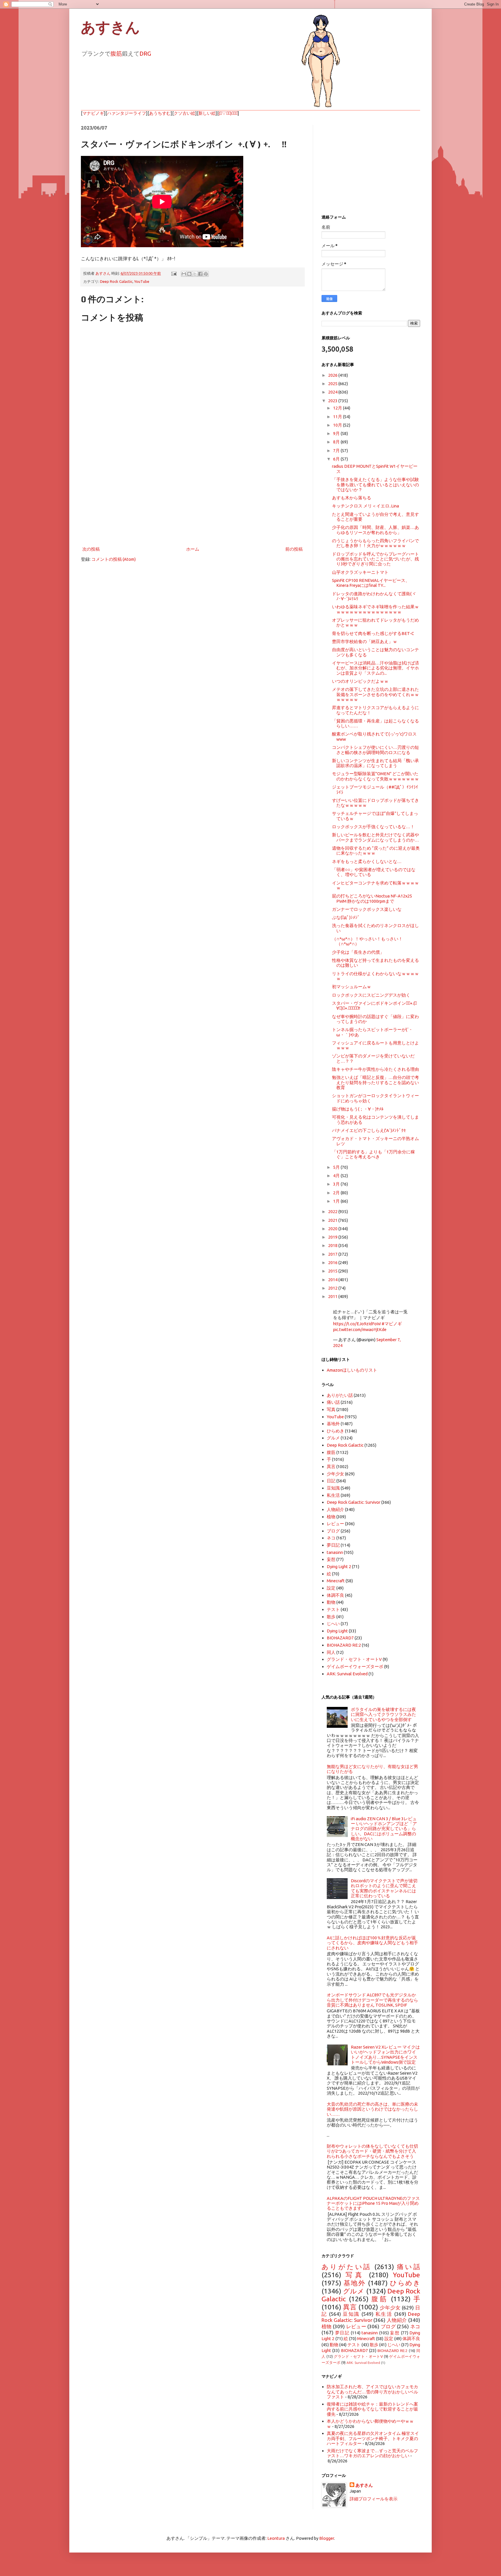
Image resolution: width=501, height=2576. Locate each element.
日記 (331, 1481)
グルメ (333, 1438)
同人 (331, 1652)
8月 (337, 442)
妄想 (331, 1559)
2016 (333, 1262)
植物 (331, 1517)
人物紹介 (335, 1509)
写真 (331, 1409)
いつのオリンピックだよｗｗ (360, 681)
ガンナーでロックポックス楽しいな (367, 909)
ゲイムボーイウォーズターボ (355, 1666)
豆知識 (333, 1488)
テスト (333, 1609)
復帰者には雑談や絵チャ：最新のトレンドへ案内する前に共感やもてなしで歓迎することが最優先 (372, 2409)
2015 (333, 1271)
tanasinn (335, 1552)
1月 (337, 1201)
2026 (333, 375)
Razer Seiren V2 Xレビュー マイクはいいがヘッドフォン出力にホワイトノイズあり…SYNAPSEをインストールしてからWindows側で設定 (385, 2055)
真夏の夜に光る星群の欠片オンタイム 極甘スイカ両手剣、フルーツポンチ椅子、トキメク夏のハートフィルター (373, 2438)
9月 (337, 433)
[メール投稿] (173, 273)
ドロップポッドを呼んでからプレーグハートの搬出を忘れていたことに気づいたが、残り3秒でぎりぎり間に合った (375, 559)
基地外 (333, 1424)
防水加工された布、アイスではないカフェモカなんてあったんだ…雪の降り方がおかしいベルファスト (372, 2392)
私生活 (333, 1495)
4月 (337, 1176)
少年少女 (335, 1474)
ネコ (331, 1538)
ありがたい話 (340, 1395)
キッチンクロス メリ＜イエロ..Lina (365, 506)
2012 (333, 1288)
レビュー (335, 1524)
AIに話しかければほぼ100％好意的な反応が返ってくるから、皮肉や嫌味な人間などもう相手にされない (372, 1943)
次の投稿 (91, 549)
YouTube (142, 281)
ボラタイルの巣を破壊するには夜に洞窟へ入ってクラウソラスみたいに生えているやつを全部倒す (383, 1714)
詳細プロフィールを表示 (374, 2499)
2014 (333, 1280)
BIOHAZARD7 (340, 1638)
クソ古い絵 (185, 113)
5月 (337, 1167)
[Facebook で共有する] (200, 274)
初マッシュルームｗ (352, 987)
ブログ (333, 1531)
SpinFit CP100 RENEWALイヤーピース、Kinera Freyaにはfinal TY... (371, 583)
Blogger (327, 2538)
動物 (331, 1602)
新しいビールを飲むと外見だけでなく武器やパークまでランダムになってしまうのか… (375, 837)
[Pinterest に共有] (206, 274)
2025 (333, 384)
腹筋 (116, 53)
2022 (333, 1211)
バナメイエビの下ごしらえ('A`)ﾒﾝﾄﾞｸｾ (369, 1130)
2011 (333, 1296)
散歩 (331, 1617)
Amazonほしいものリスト (352, 1370)
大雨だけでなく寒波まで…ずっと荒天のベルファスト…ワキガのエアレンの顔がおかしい (372, 2453)
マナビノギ (93, 113)
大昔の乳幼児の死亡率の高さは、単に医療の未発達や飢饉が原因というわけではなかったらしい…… (372, 2109)
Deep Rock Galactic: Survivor (354, 1502)
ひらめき (335, 1431)
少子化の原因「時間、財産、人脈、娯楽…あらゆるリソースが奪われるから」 (375, 530)
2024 (333, 392)
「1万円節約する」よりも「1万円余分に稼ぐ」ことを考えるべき (373, 1154)
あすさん (364, 2485)
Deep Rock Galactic (116, 281)
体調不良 (335, 1595)
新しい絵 (207, 113)
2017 (333, 1254)
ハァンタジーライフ (127, 113)
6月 (337, 459)
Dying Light (337, 1631)
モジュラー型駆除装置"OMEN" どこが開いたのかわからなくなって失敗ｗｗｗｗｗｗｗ (375, 776)
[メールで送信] (184, 274)
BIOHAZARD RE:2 (344, 1645)
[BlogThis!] (189, 274)
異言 (331, 1467)
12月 (338, 408)
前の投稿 (294, 549)
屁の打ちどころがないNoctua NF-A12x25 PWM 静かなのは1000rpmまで (372, 898)
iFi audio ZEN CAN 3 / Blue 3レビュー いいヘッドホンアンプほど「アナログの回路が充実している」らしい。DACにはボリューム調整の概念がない (384, 1829)
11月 (338, 417)
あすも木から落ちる (352, 498)
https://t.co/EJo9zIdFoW (357, 1324)
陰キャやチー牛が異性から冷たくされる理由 (375, 1069)
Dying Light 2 (339, 1566)
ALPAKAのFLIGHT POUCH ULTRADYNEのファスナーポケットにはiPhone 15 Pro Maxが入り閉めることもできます (373, 2203)
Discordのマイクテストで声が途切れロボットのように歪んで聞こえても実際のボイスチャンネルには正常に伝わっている (384, 1888)
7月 (337, 450)
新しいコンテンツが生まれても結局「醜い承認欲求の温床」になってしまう (375, 763)
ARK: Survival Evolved (347, 1674)
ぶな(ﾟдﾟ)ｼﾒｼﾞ (346, 917)
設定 (331, 1588)
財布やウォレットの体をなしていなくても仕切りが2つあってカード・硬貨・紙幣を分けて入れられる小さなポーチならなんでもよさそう (372, 2151)
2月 (337, 1193)
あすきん (110, 28)
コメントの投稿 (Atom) (114, 559)
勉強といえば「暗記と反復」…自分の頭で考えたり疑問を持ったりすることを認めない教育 (375, 1082)
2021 (333, 1220)
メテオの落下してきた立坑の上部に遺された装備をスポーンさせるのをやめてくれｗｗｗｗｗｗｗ (375, 694)
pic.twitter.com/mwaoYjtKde (360, 1329)
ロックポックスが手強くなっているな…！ (373, 827)
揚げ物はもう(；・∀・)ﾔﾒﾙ (358, 1109)
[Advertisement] (193, 497)
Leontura (276, 2538)
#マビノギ (392, 1324)
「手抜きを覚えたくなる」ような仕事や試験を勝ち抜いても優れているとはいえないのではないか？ (375, 485)
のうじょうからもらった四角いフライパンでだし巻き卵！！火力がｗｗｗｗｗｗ (375, 543)
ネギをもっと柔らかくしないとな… (367, 861)
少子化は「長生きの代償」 (358, 952)
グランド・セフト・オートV (354, 1659)
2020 (333, 1229)
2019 (333, 1237)
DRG (145, 53)
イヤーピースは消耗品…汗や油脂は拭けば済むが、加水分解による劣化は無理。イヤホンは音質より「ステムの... (375, 668)
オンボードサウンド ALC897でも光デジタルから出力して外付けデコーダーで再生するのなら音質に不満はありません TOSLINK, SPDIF (372, 2000)
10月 (338, 425)
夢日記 (333, 1545)
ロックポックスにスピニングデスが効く (371, 995)
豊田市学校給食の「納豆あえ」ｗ (365, 641)
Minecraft (336, 1581)
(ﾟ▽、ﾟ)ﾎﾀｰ (228, 113)
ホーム (193, 549)
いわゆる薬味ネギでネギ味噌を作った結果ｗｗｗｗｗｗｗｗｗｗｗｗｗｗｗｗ (375, 609)
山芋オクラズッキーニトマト (360, 572)
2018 (333, 1245)
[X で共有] (195, 274)
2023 (333, 401)
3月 (337, 1184)
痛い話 (333, 1402)
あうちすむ (160, 113)
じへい (333, 1624)
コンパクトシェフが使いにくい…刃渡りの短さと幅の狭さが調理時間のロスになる (375, 750)
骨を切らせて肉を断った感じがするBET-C (373, 633)
